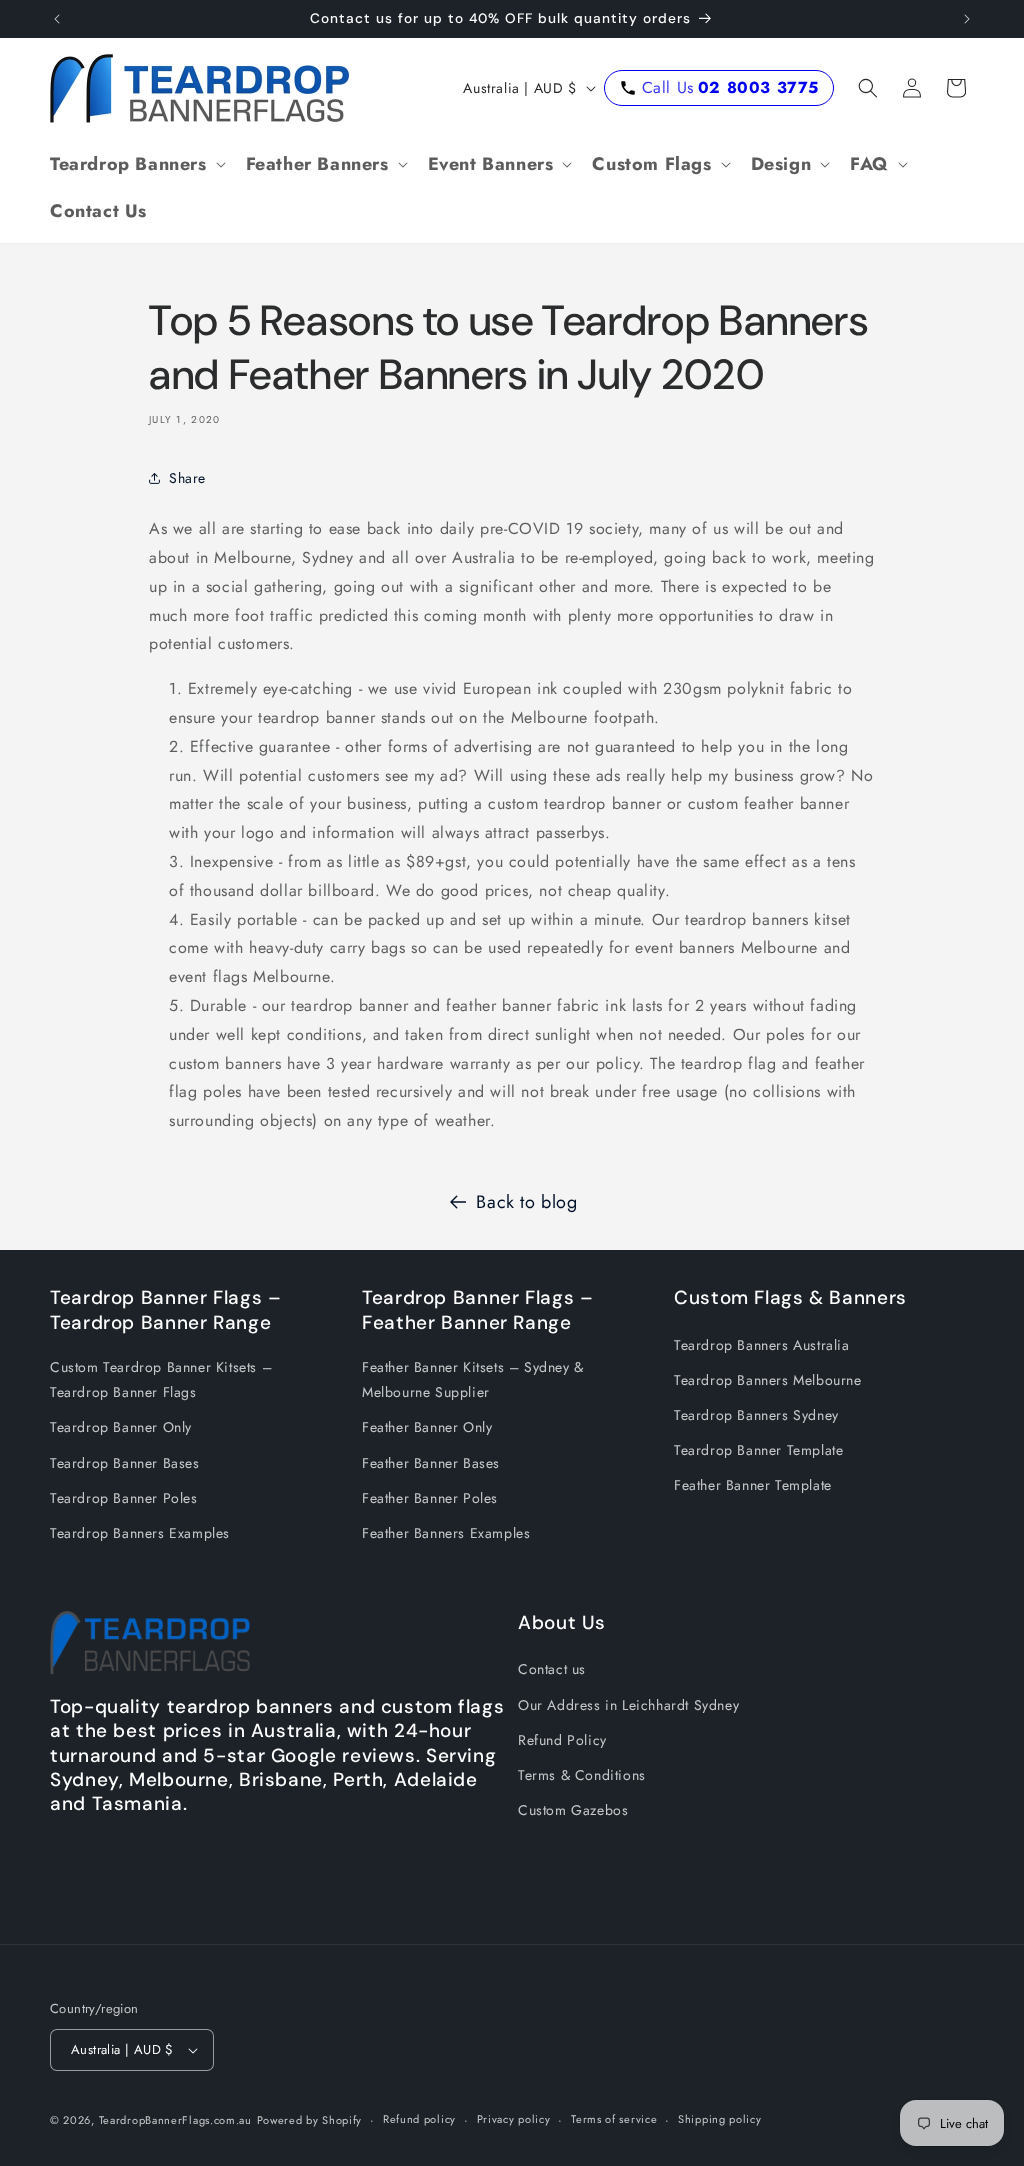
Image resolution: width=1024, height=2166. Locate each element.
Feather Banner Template (753, 1485)
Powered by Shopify (310, 2120)
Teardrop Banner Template (758, 1450)
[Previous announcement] (57, 19)
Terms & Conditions (582, 1775)
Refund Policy (562, 1740)
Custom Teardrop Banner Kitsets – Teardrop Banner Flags (161, 1379)
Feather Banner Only (427, 1427)
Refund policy (419, 2119)
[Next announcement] (967, 19)
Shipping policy (720, 2119)
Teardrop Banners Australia (762, 1345)
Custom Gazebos (573, 1810)
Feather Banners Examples (446, 1533)
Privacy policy (514, 2119)
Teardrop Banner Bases (125, 1463)
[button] (136, 164)
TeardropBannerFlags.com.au (175, 2120)
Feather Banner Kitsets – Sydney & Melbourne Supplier (473, 1379)
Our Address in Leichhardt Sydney (628, 1705)
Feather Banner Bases (431, 1463)
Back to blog (526, 1202)
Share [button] (187, 478)
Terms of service (614, 2119)
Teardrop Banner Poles (124, 1498)
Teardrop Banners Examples (140, 1533)
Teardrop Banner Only (121, 1427)
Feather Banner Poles (430, 1498)
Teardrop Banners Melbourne (768, 1380)
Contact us (552, 1669)
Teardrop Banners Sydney (756, 1415)
